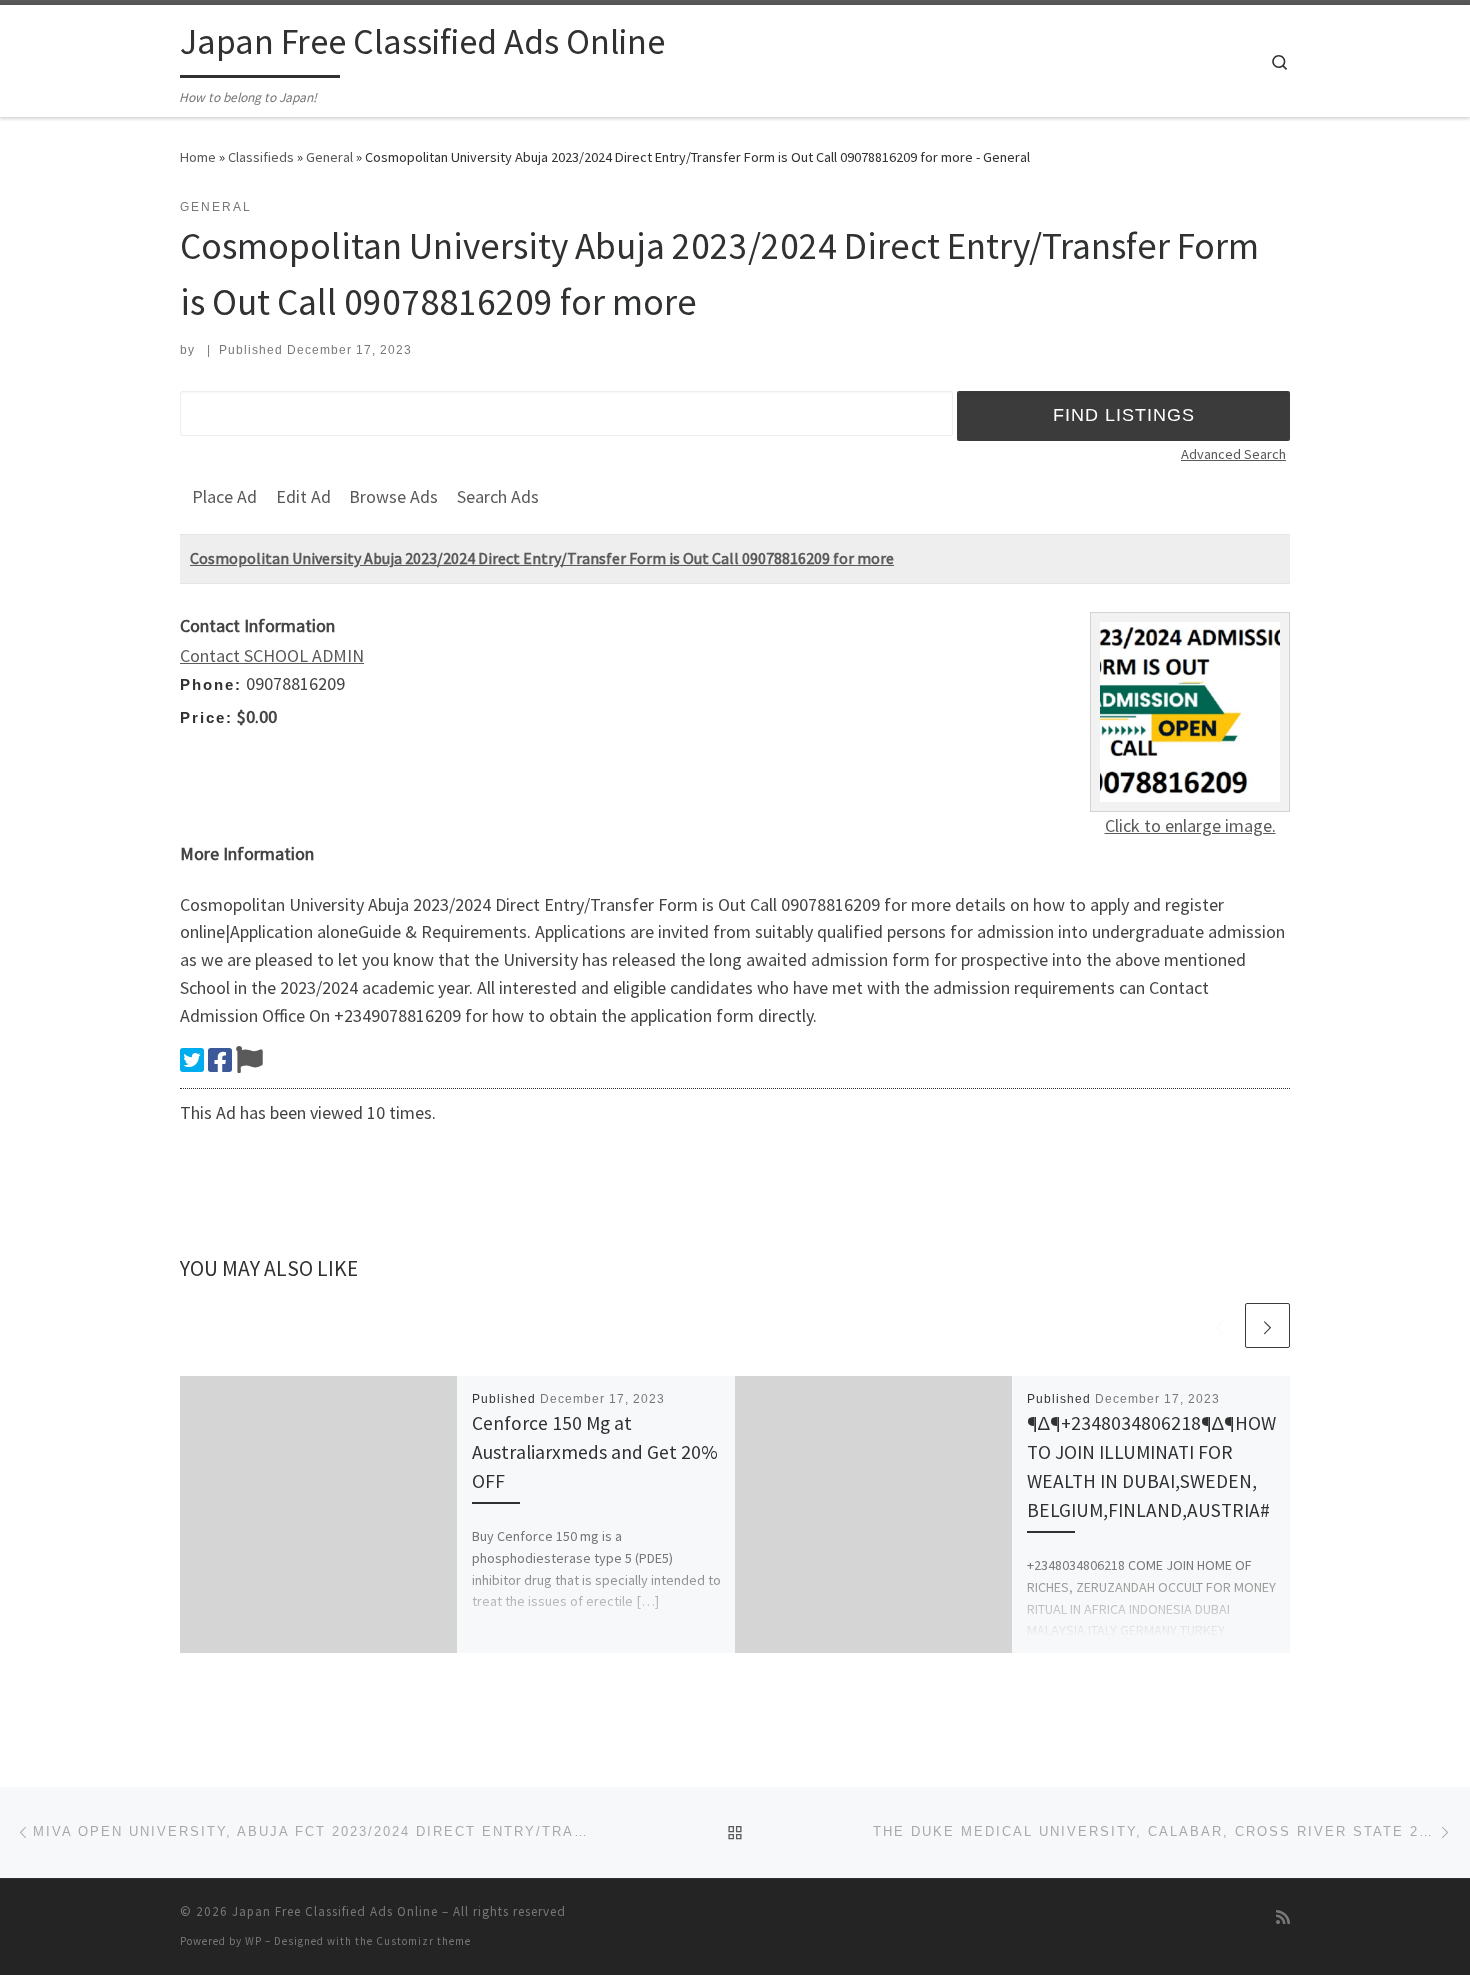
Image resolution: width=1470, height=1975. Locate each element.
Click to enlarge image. (1190, 825)
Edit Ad (303, 496)
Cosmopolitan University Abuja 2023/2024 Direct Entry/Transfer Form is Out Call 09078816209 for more (542, 558)
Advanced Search (1233, 454)
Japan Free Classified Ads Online (335, 1911)
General (329, 157)
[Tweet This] (192, 1060)
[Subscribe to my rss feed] (1283, 1917)
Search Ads (498, 496)
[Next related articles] (1267, 1325)
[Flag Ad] (249, 1060)
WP (253, 1941)
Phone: (211, 684)
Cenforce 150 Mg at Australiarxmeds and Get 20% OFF (595, 1452)
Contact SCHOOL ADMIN (272, 655)
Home (198, 157)
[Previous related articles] (1219, 1325)
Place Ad (224, 496)
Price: (206, 717)
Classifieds (261, 157)
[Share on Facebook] (220, 1060)
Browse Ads (393, 496)
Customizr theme (423, 1941)
